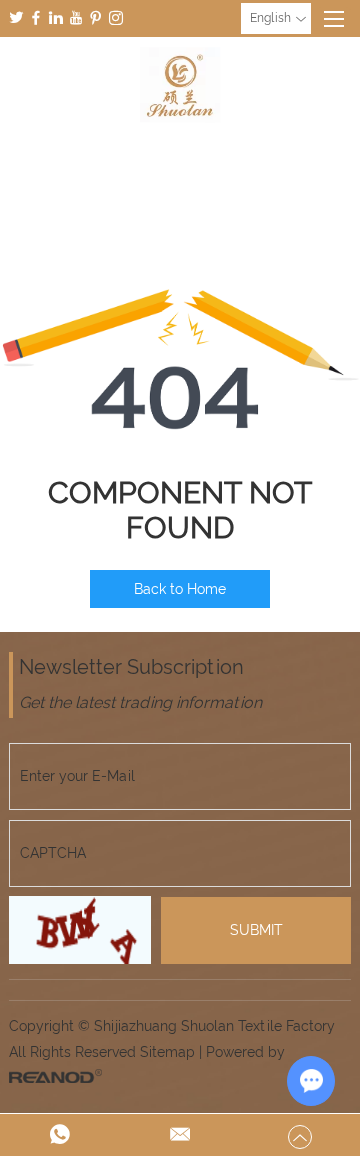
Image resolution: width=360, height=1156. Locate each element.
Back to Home (180, 589)
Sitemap (167, 1052)
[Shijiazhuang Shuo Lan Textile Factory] (180, 84)
